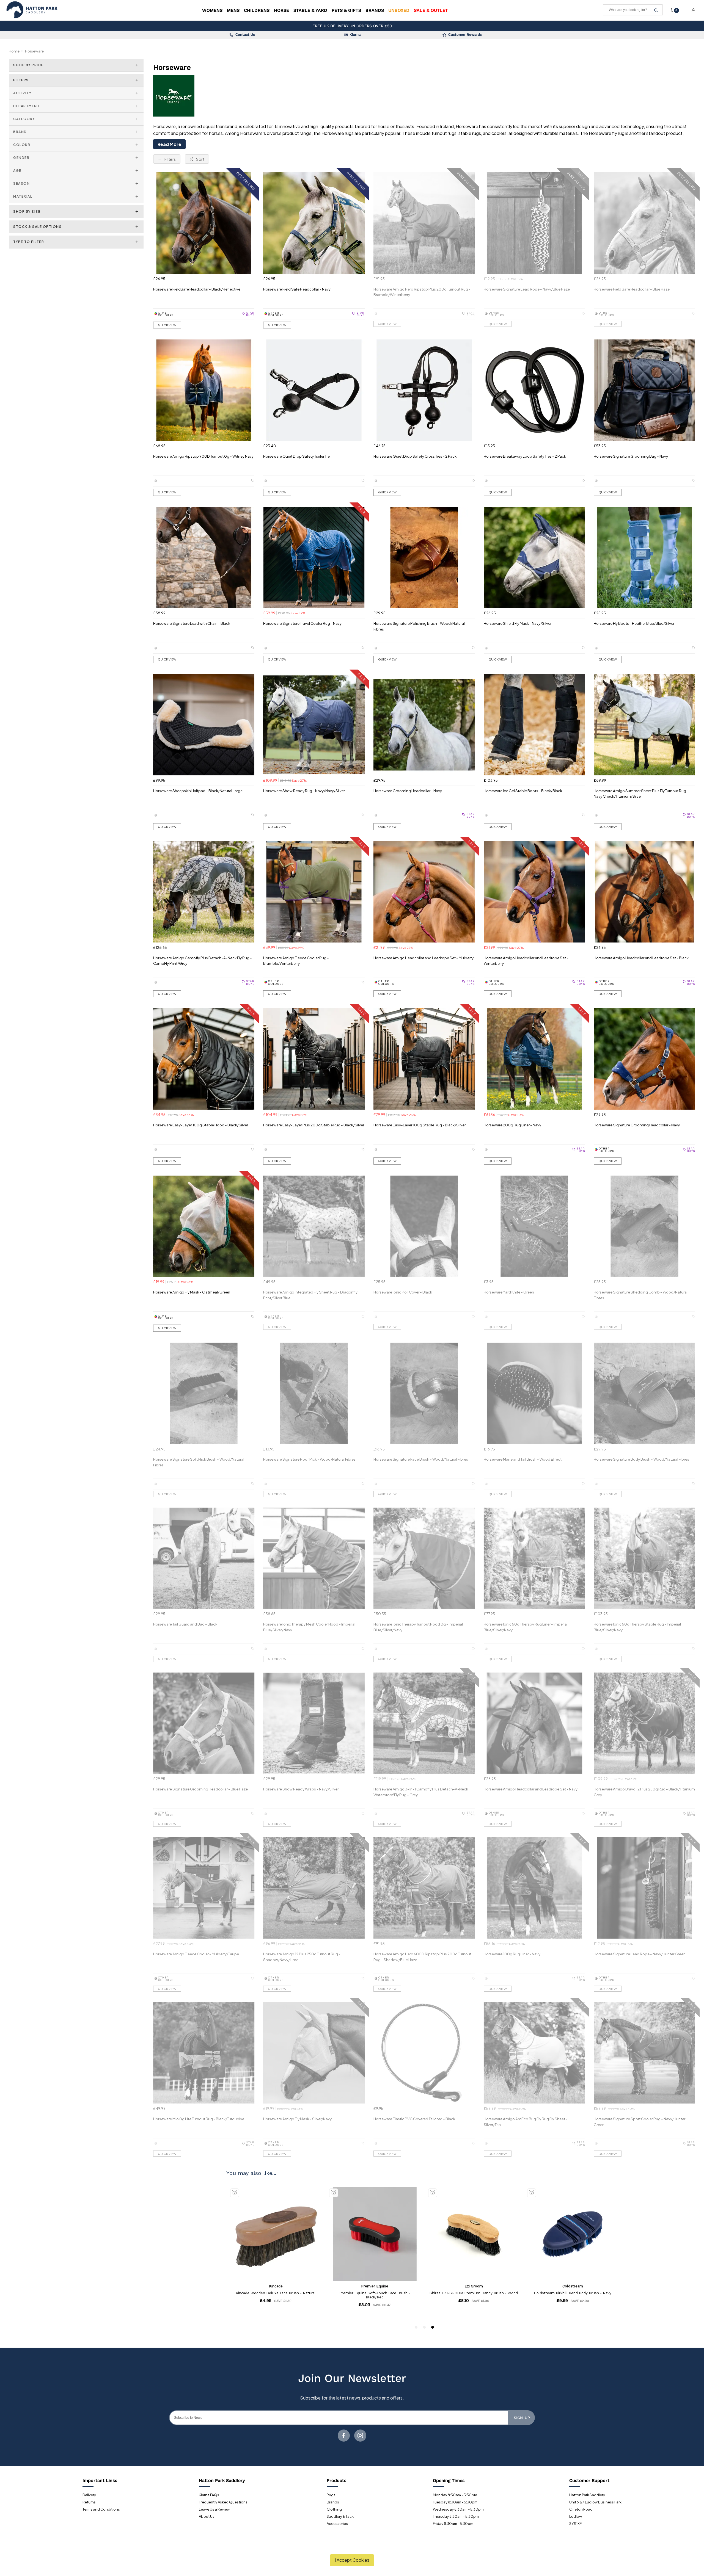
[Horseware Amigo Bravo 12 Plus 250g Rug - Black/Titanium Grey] (644, 1723)
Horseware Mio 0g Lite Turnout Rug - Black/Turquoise (199, 2119)
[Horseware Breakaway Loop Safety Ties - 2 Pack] (534, 390)
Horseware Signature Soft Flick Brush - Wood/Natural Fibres (199, 1462)
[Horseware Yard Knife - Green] (534, 1226)
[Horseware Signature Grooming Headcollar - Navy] (644, 1059)
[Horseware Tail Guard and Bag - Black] (204, 1558)
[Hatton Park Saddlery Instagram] (360, 2436)
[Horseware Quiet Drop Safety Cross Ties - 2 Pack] (424, 390)
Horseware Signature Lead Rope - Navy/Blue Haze (527, 289)
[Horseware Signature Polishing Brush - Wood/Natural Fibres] (424, 558)
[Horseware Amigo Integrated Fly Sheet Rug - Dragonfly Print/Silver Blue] (314, 1226)
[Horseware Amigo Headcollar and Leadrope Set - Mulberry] (424, 892)
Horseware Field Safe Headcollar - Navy (297, 289)
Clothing (334, 2509)
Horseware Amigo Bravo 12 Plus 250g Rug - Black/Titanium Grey (644, 1792)
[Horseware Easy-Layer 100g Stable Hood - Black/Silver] (204, 1059)
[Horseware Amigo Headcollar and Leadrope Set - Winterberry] (534, 892)
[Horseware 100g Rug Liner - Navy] (534, 1888)
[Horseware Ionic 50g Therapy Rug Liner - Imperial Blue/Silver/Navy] (534, 1558)
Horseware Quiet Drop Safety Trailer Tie (296, 456)
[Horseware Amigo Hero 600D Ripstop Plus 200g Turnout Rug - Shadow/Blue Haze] (424, 1888)
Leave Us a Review (214, 2509)
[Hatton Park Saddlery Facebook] (344, 2436)
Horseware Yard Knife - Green (509, 1292)
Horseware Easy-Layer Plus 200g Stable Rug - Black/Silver (314, 1125)
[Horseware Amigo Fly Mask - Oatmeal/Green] (204, 1226)
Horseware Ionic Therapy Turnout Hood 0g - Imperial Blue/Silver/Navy (418, 1627)
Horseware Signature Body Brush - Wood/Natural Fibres (641, 1459)
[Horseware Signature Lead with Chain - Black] (204, 558)
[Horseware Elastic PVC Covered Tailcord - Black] (424, 2053)
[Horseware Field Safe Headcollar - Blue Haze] (644, 223)
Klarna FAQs (209, 2495)
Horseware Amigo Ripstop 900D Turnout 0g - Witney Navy (203, 456)
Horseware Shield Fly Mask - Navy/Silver (518, 623)
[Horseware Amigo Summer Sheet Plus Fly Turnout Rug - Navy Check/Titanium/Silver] (644, 725)
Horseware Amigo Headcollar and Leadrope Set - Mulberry (424, 958)
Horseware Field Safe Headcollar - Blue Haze (632, 289)
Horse (281, 10)
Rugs (331, 2495)
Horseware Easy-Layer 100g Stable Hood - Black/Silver (201, 1125)
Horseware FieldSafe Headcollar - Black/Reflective (197, 289)
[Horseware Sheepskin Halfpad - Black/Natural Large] (204, 725)
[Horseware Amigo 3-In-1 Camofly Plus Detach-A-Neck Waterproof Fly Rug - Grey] (424, 1723)
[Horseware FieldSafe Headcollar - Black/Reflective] (204, 223)
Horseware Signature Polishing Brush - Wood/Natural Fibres (419, 626)
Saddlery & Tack (340, 2516)
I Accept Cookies (352, 2560)
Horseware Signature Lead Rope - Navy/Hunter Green (640, 1954)
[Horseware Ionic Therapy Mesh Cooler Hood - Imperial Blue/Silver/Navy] (314, 1558)
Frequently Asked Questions (223, 2502)
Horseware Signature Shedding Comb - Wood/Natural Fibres (641, 1295)
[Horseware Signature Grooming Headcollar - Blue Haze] (204, 1723)
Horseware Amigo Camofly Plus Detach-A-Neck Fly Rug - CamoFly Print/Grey (203, 961)
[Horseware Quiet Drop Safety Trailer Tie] (314, 390)
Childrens (257, 10)
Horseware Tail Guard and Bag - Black (185, 1624)
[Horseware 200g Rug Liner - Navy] (534, 1059)
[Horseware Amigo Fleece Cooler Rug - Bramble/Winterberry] (314, 892)
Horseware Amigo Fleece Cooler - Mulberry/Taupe (196, 1954)
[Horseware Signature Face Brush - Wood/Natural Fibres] (424, 1393)
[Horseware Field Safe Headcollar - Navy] (314, 223)
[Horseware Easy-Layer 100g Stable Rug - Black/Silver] (424, 1059)
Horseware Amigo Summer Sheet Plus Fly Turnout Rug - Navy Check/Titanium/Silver (641, 794)
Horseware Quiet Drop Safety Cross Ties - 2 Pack (415, 456)
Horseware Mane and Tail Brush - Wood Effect (523, 1459)
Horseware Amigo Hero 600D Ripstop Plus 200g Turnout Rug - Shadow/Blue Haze (422, 1957)
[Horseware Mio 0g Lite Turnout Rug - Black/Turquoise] (204, 2053)
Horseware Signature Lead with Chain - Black (192, 623)
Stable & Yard (310, 10)
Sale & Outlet (431, 10)
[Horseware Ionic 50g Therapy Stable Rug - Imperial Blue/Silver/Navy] (644, 1558)
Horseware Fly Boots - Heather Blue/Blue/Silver (634, 623)
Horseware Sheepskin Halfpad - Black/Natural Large (198, 791)
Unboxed (399, 10)
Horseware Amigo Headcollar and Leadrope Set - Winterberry (526, 961)
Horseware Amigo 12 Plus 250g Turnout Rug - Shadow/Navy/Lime (302, 1957)
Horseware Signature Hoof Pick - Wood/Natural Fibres (309, 1459)
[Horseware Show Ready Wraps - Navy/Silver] (314, 1723)
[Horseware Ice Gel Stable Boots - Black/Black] (534, 725)
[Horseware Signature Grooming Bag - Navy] (644, 390)
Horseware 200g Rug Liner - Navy (512, 1125)
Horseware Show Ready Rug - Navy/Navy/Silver (304, 791)
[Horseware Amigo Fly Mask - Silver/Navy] (314, 2053)
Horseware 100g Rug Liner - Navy (512, 1954)
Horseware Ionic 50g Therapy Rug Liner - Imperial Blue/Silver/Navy (526, 1627)
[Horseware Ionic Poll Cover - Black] (424, 1226)
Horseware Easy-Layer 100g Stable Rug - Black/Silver (420, 1125)
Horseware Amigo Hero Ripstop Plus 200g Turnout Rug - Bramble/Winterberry (422, 292)
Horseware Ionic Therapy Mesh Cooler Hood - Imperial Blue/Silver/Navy (309, 1627)
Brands (375, 10)
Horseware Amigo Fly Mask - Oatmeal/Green (192, 1292)
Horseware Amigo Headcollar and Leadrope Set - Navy (531, 1789)
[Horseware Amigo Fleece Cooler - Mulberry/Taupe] (204, 1888)
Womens (212, 10)
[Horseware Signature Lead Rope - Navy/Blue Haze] (534, 223)
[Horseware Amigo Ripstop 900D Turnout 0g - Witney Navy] (204, 390)
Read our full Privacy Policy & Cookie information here (352, 2547)
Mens (233, 10)
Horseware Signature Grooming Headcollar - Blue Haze (200, 1789)
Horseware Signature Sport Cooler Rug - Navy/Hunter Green (640, 2122)
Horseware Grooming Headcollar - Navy (408, 791)
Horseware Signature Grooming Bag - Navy (631, 456)
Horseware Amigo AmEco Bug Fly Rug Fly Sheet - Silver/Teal (526, 2122)
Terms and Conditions (101, 2509)
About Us (207, 2516)
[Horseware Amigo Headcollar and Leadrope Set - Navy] (534, 1723)
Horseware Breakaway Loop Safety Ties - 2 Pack (525, 456)
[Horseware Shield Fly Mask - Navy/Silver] (534, 558)
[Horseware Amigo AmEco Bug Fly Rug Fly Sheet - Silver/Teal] (534, 2053)
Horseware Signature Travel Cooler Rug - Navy (302, 623)
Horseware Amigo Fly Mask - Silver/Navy (297, 2119)
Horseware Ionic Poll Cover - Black (403, 1292)
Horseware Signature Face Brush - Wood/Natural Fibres (421, 1459)
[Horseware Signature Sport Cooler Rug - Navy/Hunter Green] (644, 2053)
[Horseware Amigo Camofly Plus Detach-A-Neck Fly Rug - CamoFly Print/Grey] (204, 892)
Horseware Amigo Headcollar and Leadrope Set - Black (641, 958)
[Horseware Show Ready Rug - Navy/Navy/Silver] (314, 725)
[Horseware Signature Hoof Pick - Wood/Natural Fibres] (314, 1393)
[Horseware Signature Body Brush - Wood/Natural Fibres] (644, 1393)
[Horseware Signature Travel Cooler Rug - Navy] (314, 558)
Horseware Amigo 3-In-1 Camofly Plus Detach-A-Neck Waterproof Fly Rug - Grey (421, 1792)
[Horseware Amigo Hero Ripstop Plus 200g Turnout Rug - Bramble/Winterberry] (424, 223)
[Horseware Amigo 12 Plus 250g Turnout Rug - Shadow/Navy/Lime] (314, 1888)
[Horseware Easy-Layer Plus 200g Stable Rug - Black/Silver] (314, 1059)
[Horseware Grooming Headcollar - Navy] (424, 725)
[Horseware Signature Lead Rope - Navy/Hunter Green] (644, 1888)
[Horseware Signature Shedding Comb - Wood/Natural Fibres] (644, 1226)
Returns (89, 2502)
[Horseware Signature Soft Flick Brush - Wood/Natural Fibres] (204, 1393)
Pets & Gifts (346, 10)
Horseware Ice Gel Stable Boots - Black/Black (523, 791)
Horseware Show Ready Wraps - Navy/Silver (301, 1789)
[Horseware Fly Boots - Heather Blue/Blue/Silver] (644, 558)
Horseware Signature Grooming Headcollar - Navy (637, 1125)
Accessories (337, 2524)
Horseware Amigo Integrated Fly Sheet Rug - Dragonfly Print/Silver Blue (310, 1295)
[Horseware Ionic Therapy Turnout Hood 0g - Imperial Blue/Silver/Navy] (424, 1558)
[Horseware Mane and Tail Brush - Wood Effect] (534, 1393)
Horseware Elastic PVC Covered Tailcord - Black (414, 2119)
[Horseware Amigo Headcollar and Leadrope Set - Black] (644, 892)
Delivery (89, 2495)
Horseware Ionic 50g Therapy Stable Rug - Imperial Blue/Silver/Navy (637, 1627)
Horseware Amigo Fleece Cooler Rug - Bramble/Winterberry (296, 961)
